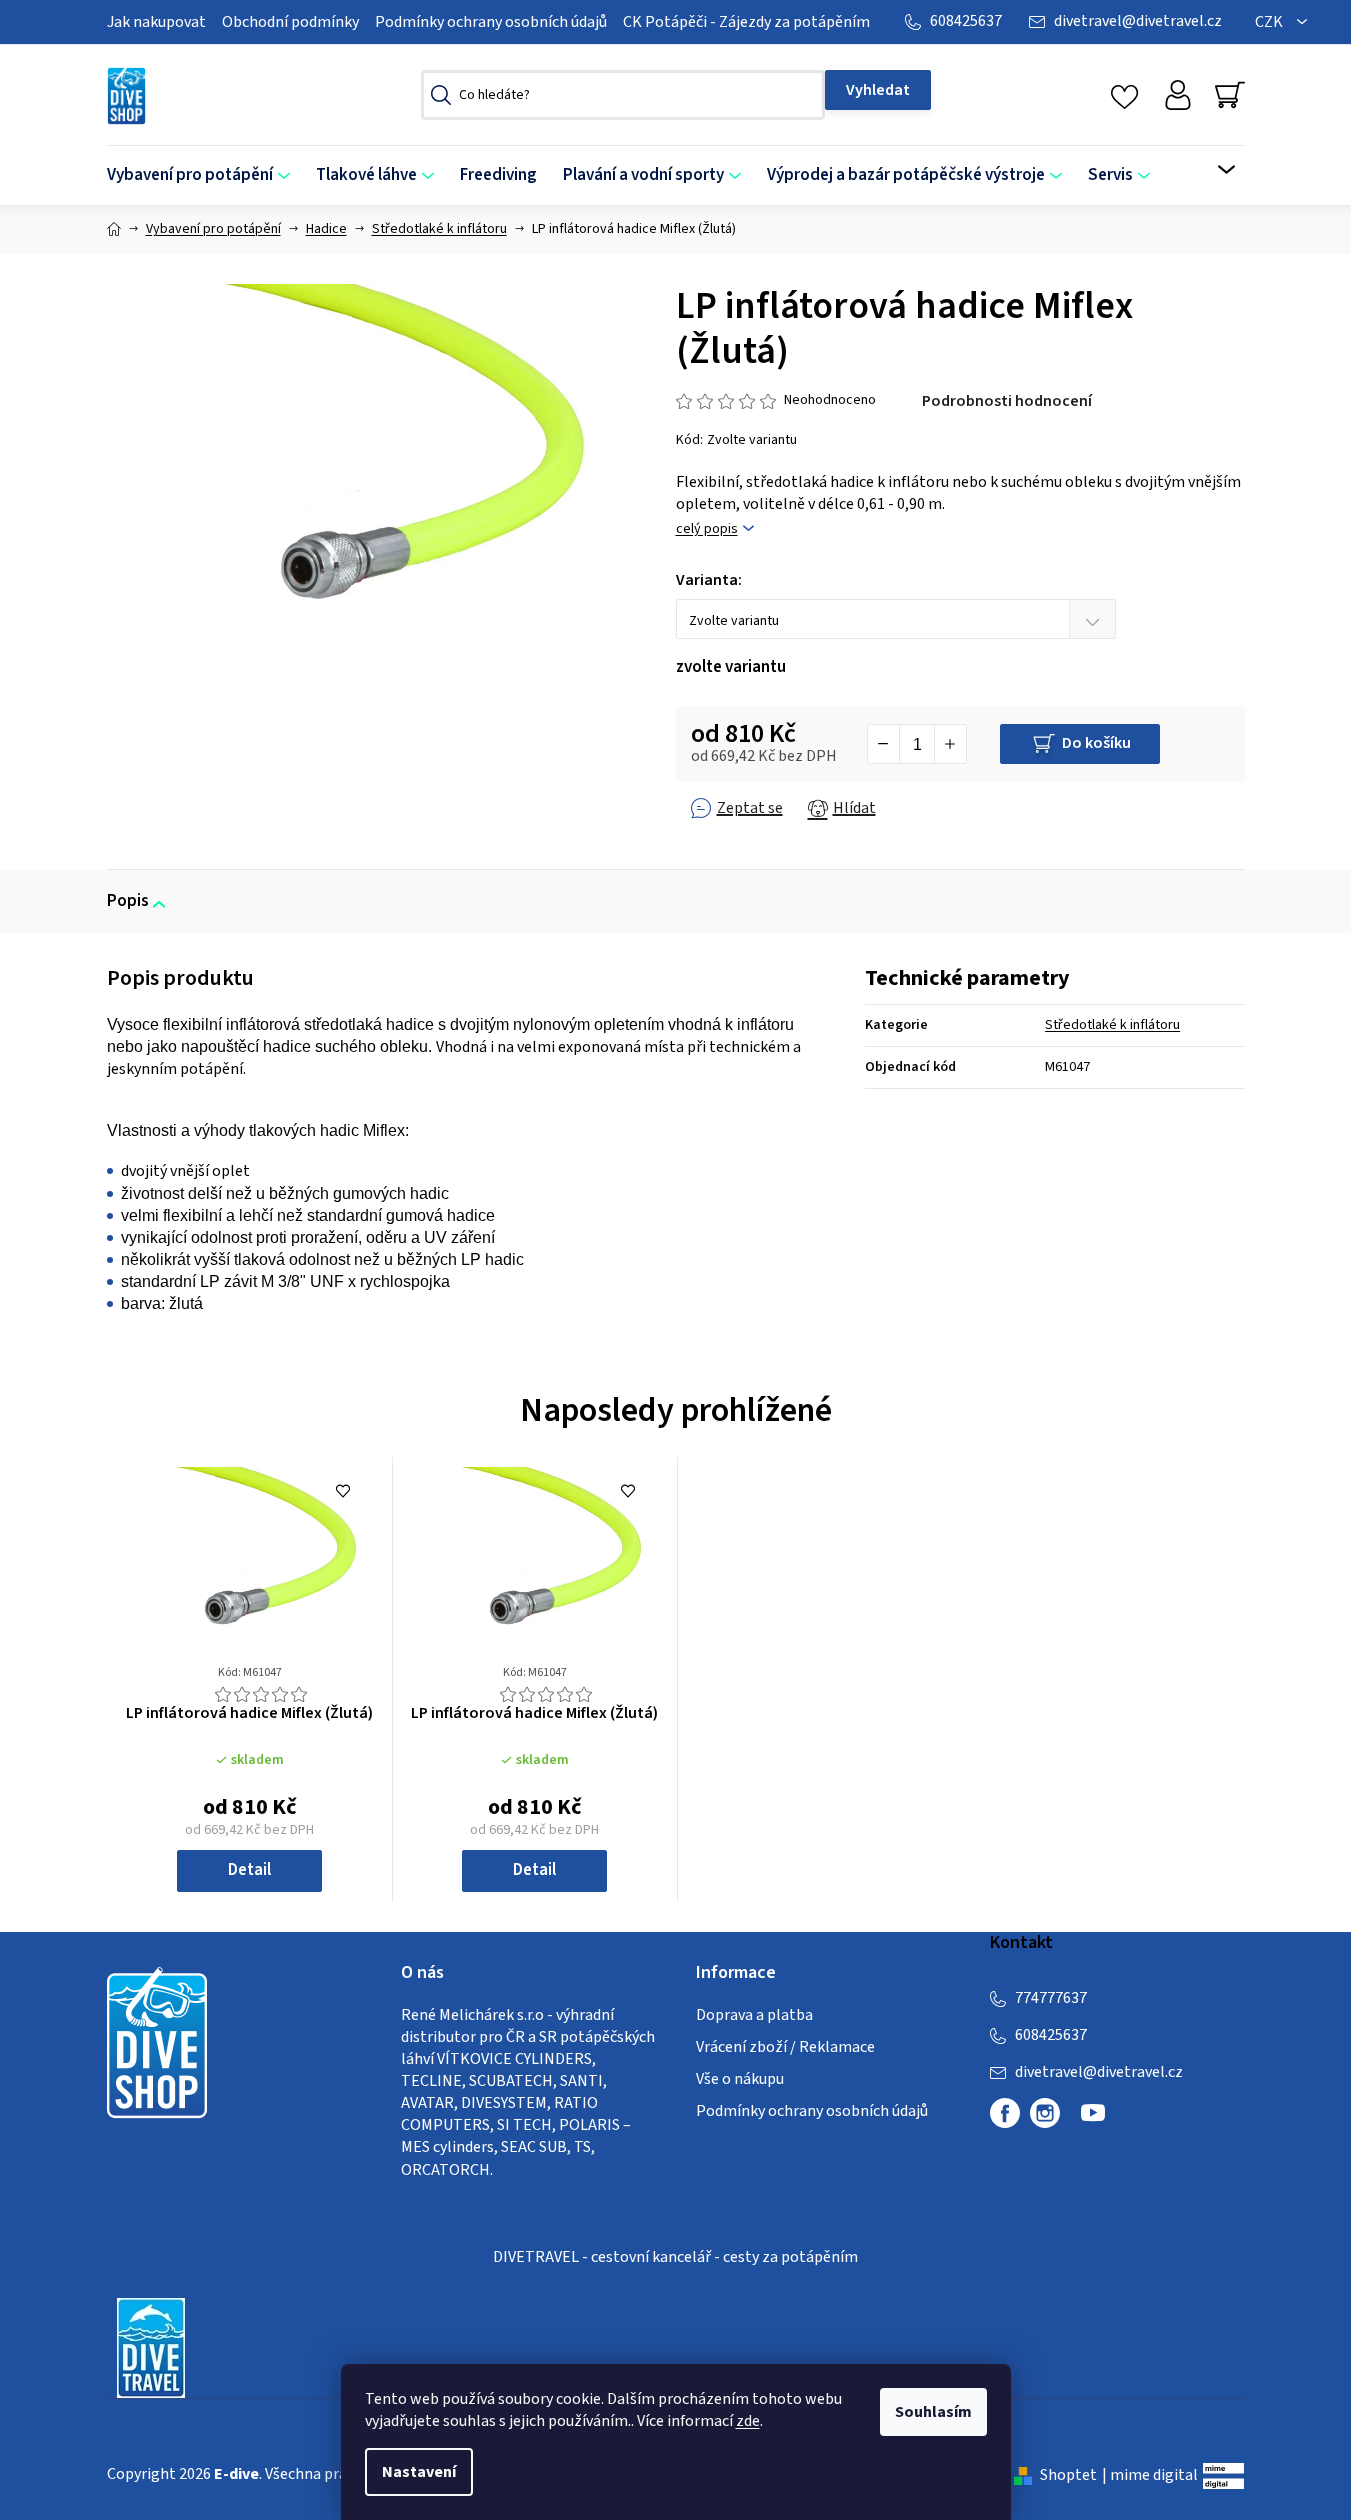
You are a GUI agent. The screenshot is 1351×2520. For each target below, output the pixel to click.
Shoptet (1068, 2475)
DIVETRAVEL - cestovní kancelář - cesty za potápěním (675, 2257)
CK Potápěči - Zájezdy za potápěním (746, 22)
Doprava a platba (754, 2015)
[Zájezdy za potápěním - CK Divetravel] (151, 2347)
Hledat (878, 90)
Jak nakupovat (156, 22)
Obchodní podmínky (290, 22)
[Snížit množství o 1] (884, 744)
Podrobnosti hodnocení (1007, 401)
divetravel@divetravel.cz (1138, 21)
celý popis (707, 529)
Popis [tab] (128, 901)
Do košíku (1096, 743)
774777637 (1051, 1998)
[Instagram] (1045, 2113)
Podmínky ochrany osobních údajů (491, 22)
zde (748, 2421)
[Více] (1213, 170)
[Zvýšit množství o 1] (950, 744)
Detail (249, 1870)
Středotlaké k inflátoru (1112, 1025)
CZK (1270, 22)
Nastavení (419, 2472)
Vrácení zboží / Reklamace (785, 2047)
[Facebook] (1005, 2113)
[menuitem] (205, 175)
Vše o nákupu (740, 2079)
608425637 (966, 21)
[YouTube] (1093, 2121)
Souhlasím (933, 2412)
